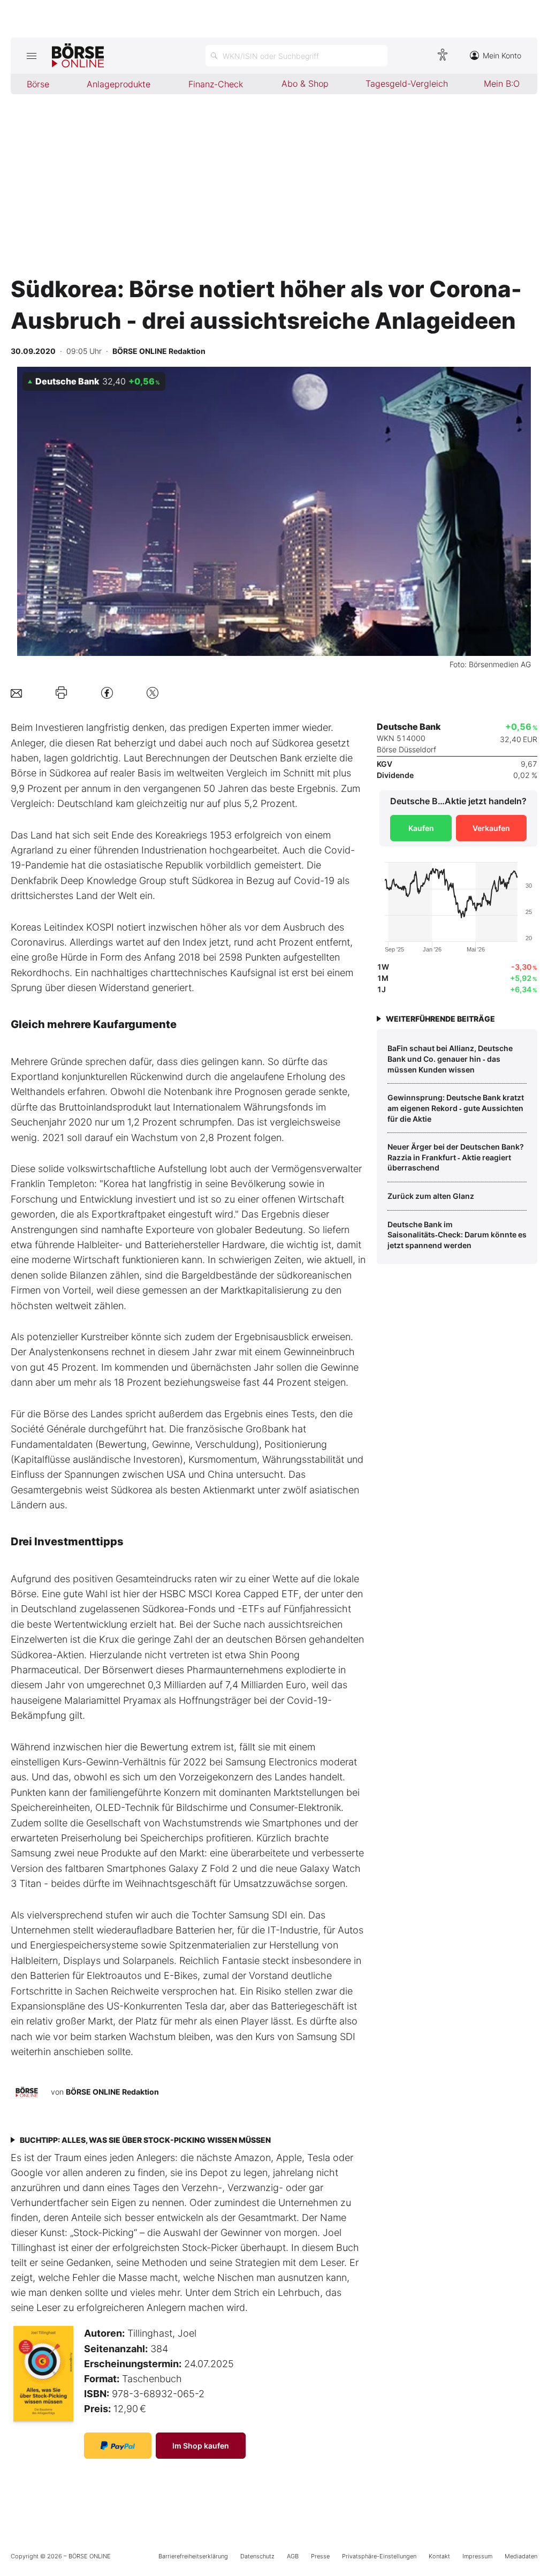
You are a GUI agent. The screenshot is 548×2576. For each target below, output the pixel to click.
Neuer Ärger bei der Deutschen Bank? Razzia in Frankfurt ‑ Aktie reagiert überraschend (456, 1157)
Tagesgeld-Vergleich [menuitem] (407, 84)
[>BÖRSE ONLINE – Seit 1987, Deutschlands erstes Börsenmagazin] (78, 56)
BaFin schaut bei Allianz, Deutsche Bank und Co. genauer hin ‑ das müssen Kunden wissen (450, 1059)
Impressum (477, 2556)
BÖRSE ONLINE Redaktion (112, 2092)
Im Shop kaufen (201, 2446)
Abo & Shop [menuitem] (305, 84)
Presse (320, 2556)
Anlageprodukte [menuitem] (119, 84)
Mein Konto (502, 55)
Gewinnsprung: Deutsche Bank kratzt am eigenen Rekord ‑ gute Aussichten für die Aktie (456, 1108)
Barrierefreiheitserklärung (193, 2556)
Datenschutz (257, 2556)
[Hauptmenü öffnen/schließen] (31, 56)
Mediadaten (521, 2556)
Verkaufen (491, 828)
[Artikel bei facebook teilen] (107, 693)
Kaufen (421, 828)
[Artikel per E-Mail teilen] (16, 693)
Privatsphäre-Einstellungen (379, 2556)
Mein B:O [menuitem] (502, 84)
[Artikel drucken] (61, 693)
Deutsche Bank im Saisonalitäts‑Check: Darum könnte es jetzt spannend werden (457, 1235)
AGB (293, 2556)
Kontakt (439, 2556)
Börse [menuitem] (38, 84)
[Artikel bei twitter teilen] (153, 693)
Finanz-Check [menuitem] (216, 84)
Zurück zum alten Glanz (431, 1196)
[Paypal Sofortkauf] (118, 2446)
